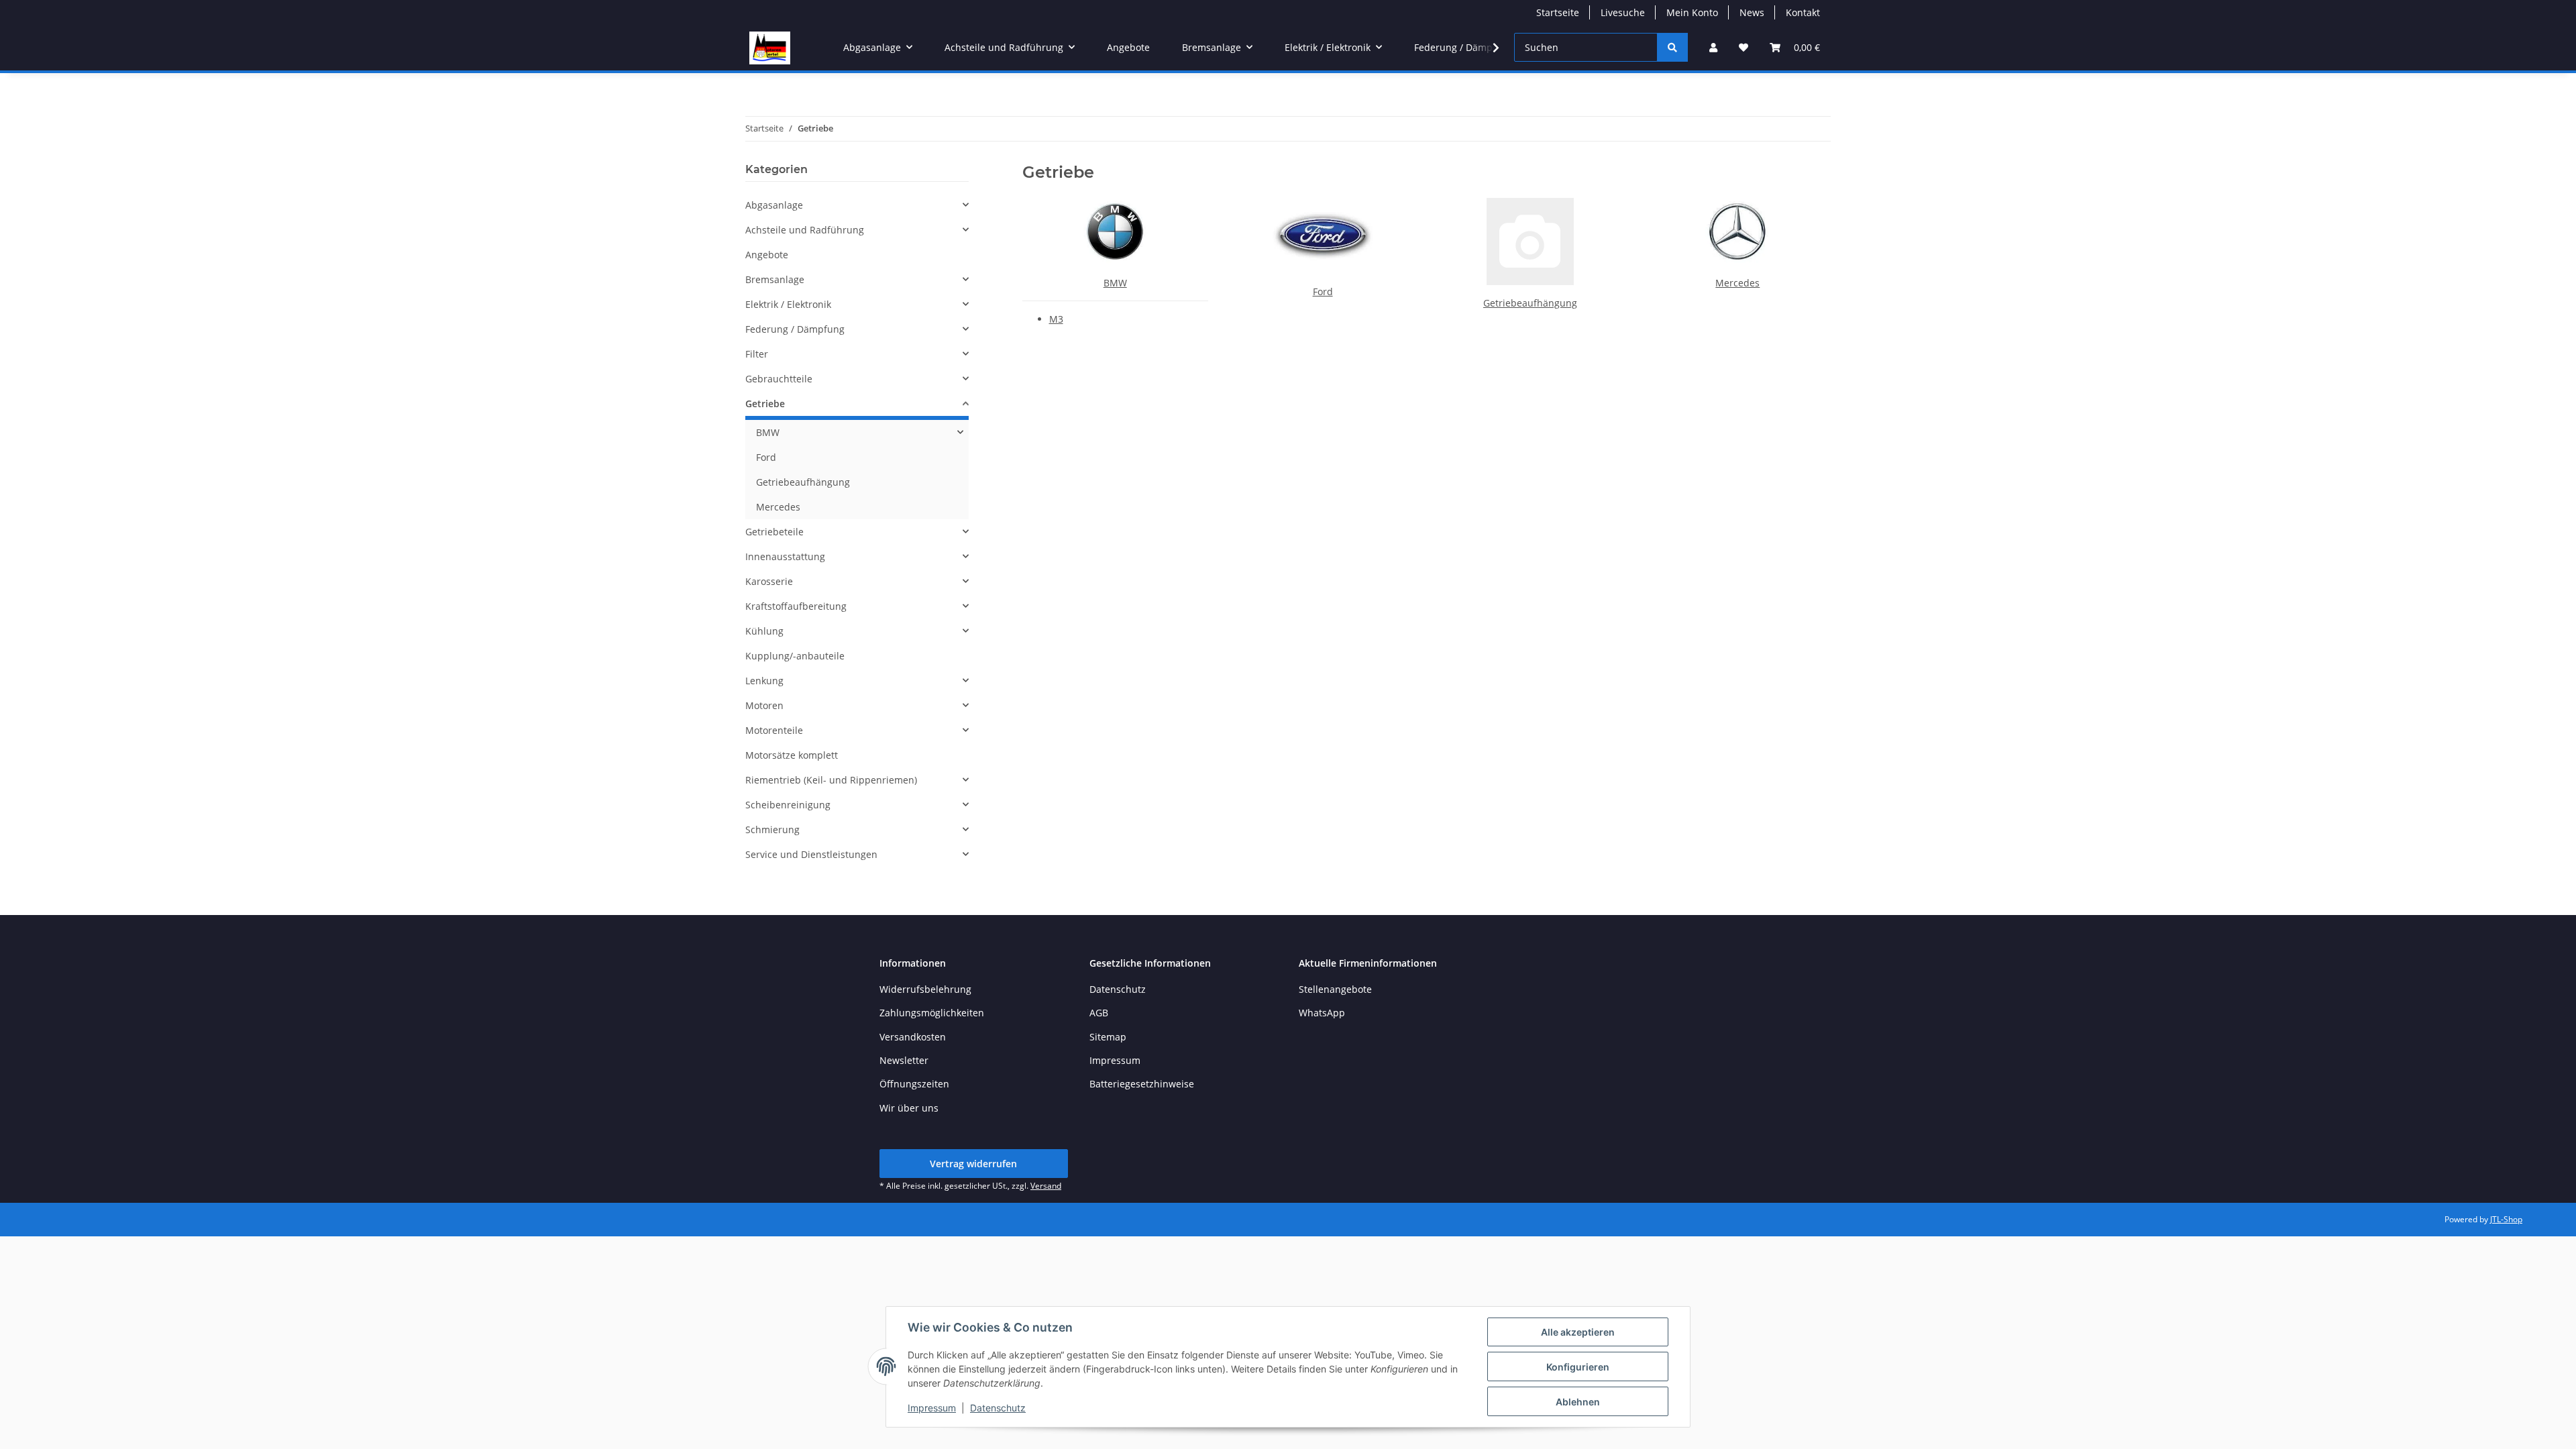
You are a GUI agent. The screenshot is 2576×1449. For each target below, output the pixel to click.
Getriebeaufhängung (1530, 303)
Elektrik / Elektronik (788, 304)
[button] (1713, 47)
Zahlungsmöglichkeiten (932, 1013)
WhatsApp (1322, 1013)
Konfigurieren (1578, 1367)
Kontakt (1803, 12)
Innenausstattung (785, 556)
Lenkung (764, 681)
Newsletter (904, 1060)
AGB (1099, 1013)
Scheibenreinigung (788, 805)
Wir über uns (909, 1108)
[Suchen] (1672, 47)
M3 (1056, 319)
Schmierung (772, 829)
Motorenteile (774, 730)
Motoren (764, 705)
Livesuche (1623, 12)
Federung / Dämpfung (795, 329)
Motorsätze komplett (792, 755)
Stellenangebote (1335, 989)
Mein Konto (1692, 12)
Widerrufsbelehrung (925, 989)
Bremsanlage (775, 279)
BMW (1115, 283)
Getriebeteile (774, 532)
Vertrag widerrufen (973, 1164)
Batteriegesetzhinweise (1142, 1084)
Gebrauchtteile (779, 379)
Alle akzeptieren (1578, 1332)
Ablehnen (1578, 1402)
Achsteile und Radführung (805, 230)
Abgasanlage (774, 205)
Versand (1046, 1186)
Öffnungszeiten (914, 1084)
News (1752, 12)
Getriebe (765, 404)
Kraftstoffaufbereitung (796, 606)
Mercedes (1737, 283)
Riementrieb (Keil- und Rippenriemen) (831, 780)
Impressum (932, 1408)
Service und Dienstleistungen (811, 854)
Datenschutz (998, 1408)
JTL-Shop (2506, 1219)
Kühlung (764, 631)
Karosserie (769, 581)
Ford (1323, 291)
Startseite (1558, 12)
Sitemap (1108, 1037)
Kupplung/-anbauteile (795, 656)
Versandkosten (913, 1037)
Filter (757, 354)
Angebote (767, 255)
